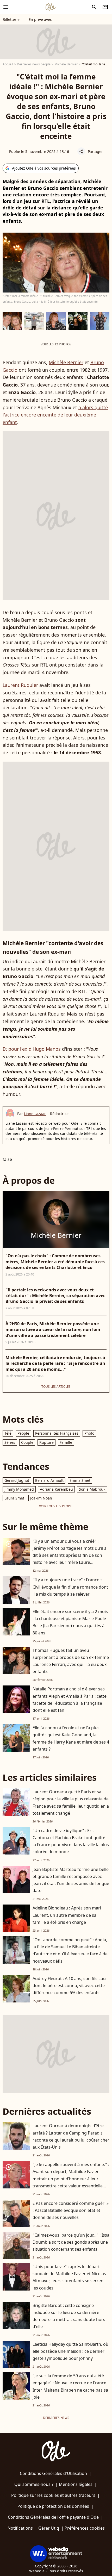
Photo (89, 1433)
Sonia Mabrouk (92, 1489)
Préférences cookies (85, 2528)
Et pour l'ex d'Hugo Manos (32, 1049)
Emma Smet (80, 1480)
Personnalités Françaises (57, 1433)
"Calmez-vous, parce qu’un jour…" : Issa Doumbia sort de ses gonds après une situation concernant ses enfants (71, 2242)
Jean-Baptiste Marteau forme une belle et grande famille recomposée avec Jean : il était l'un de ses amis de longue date (71, 1880)
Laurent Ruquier (20, 685)
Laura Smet (14, 1498)
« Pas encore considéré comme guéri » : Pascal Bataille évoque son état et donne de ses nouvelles (71, 2210)
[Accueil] (51, 7)
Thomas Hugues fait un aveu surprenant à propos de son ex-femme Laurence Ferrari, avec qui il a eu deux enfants (71, 1661)
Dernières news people (34, 64)
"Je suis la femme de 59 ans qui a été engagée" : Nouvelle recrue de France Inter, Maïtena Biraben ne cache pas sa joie (70, 2386)
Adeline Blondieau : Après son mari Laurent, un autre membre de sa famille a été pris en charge (67, 1915)
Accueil (8, 64)
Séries (10, 1442)
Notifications (20, 2528)
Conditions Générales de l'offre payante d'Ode (53, 2517)
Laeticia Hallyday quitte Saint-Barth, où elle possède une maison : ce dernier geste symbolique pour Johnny (70, 2351)
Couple (27, 1442)
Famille (66, 1442)
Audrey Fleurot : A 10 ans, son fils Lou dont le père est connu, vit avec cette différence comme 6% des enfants (69, 1986)
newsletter (105, 7)
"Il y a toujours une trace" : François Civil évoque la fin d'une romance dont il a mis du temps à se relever (70, 1587)
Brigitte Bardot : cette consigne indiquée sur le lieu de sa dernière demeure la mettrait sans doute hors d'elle (69, 2316)
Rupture (46, 1442)
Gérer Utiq (49, 2528)
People (23, 1433)
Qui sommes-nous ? (34, 2484)
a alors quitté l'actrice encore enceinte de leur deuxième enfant (55, 415)
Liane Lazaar (35, 1114)
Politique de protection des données (53, 2506)
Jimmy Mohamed (19, 1489)
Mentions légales (76, 2484)
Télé (8, 1433)
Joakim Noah (41, 1498)
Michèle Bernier (66, 64)
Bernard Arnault (49, 1480)
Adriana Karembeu (56, 1489)
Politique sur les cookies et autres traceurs (53, 2495)
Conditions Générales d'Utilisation (53, 2473)
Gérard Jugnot (17, 1480)
